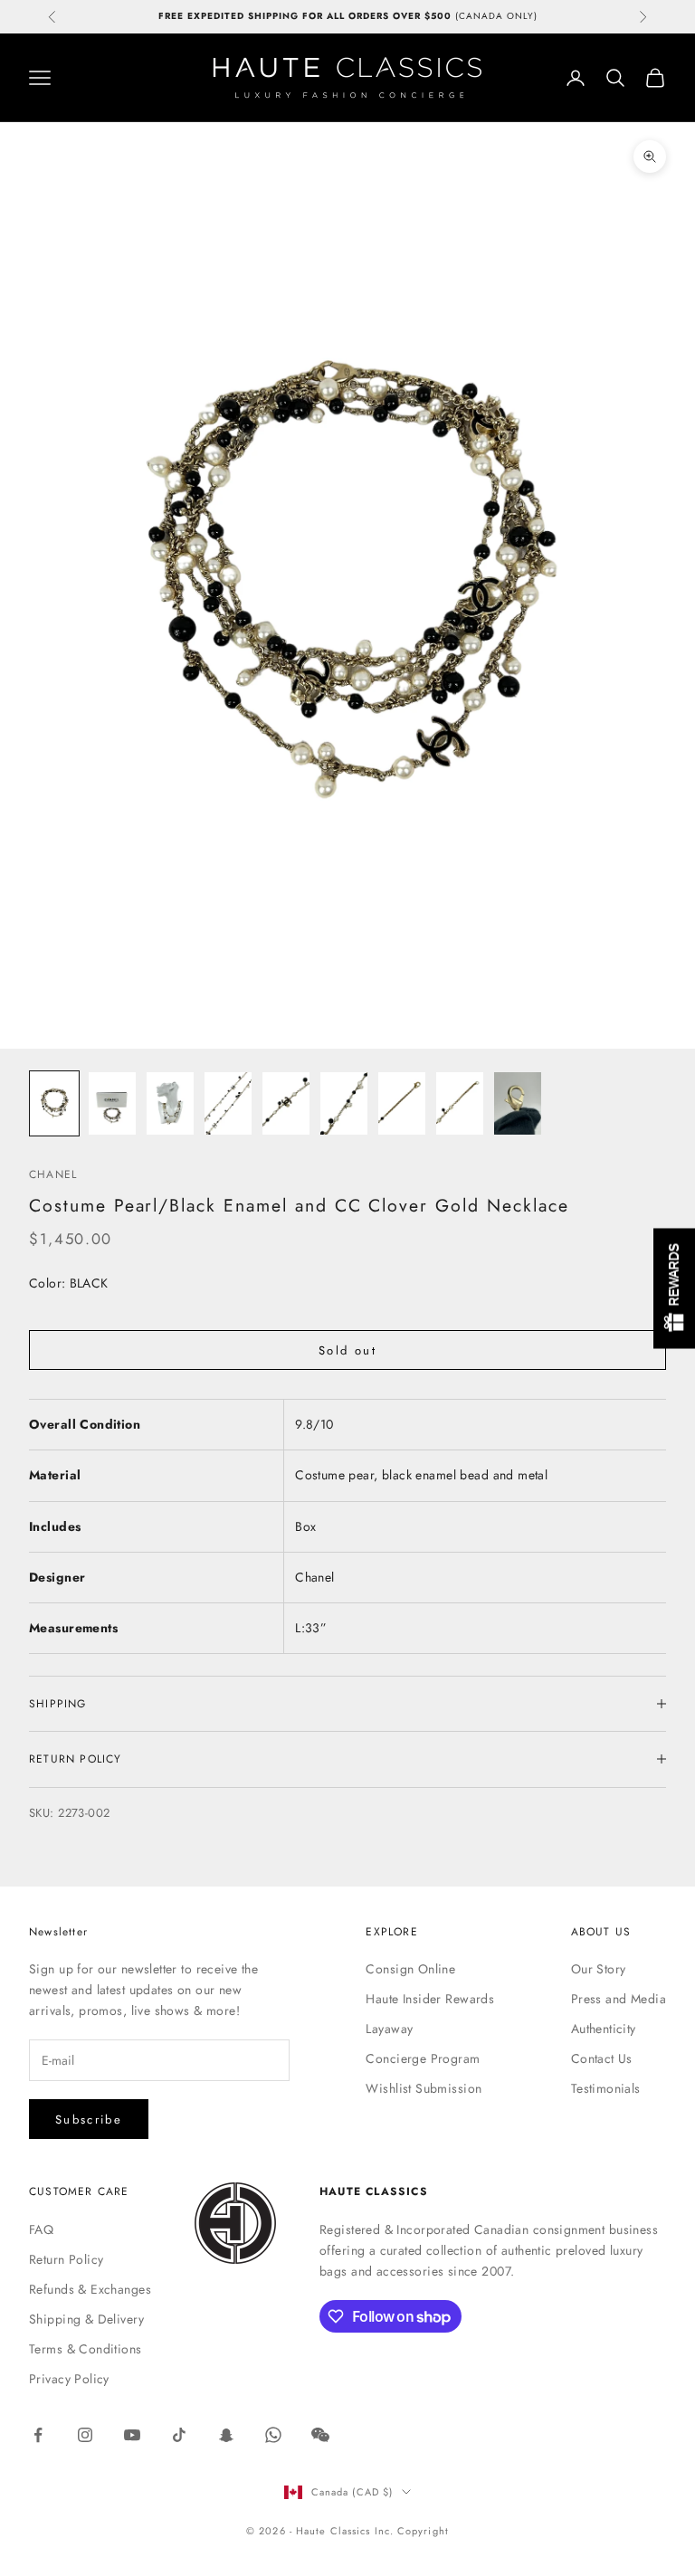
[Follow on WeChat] (320, 2435)
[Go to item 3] (170, 1103)
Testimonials (606, 2088)
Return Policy (66, 2259)
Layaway (389, 2029)
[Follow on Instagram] (85, 2435)
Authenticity (604, 2029)
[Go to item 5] (286, 1103)
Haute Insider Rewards (430, 1999)
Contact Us (602, 2058)
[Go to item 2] (112, 1103)
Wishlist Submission (424, 2088)
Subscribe (89, 2120)
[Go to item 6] (344, 1103)
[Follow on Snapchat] (226, 2435)
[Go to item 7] (402, 1103)
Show (674, 1288)
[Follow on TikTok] (179, 2435)
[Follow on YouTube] (132, 2435)
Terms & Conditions (86, 2349)
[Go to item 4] (228, 1103)
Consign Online (410, 1969)
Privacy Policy (69, 2379)
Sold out (347, 1350)
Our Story (599, 1969)
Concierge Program (423, 2058)
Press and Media (619, 1999)
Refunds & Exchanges (90, 2289)
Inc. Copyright (412, 2531)
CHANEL (53, 1174)
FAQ (41, 2229)
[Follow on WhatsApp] (273, 2435)
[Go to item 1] (54, 1103)
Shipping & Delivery (86, 2319)
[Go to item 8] (460, 1103)
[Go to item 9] (518, 1103)
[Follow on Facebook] (38, 2435)
